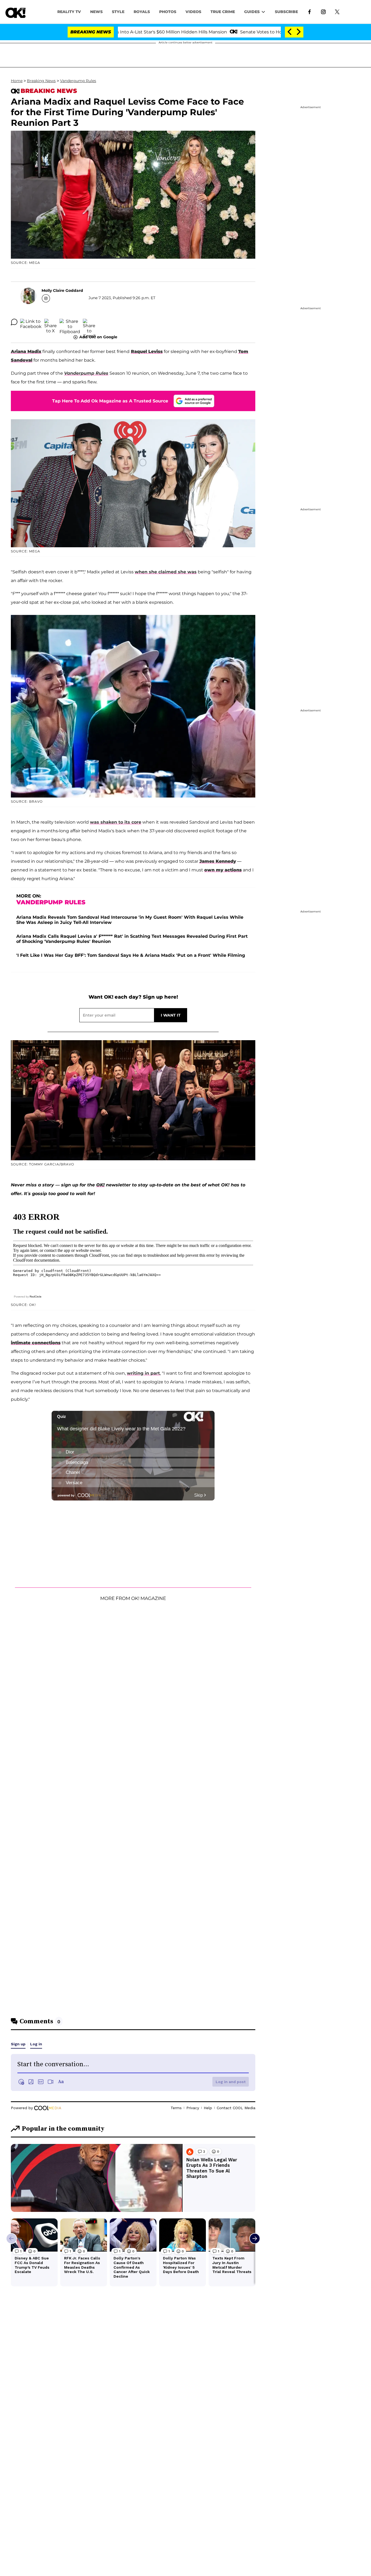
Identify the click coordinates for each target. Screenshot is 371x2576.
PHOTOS (168, 12)
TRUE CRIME (223, 12)
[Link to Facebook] (309, 11)
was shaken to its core (116, 822)
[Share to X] (51, 322)
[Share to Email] (89, 322)
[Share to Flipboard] (70, 322)
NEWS (96, 12)
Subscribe (286, 12)
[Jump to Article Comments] (14, 322)
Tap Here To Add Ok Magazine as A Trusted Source (110, 401)
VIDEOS (193, 12)
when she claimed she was (166, 572)
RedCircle (36, 1297)
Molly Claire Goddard (62, 290)
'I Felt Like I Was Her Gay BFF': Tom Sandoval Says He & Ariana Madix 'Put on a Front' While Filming (131, 955)
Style (118, 12)
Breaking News (41, 81)
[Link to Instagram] (323, 11)
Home (17, 81)
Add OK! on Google (98, 337)
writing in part (143, 1373)
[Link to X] (337, 11)
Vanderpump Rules (78, 81)
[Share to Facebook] (31, 322)
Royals (142, 12)
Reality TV (69, 12)
